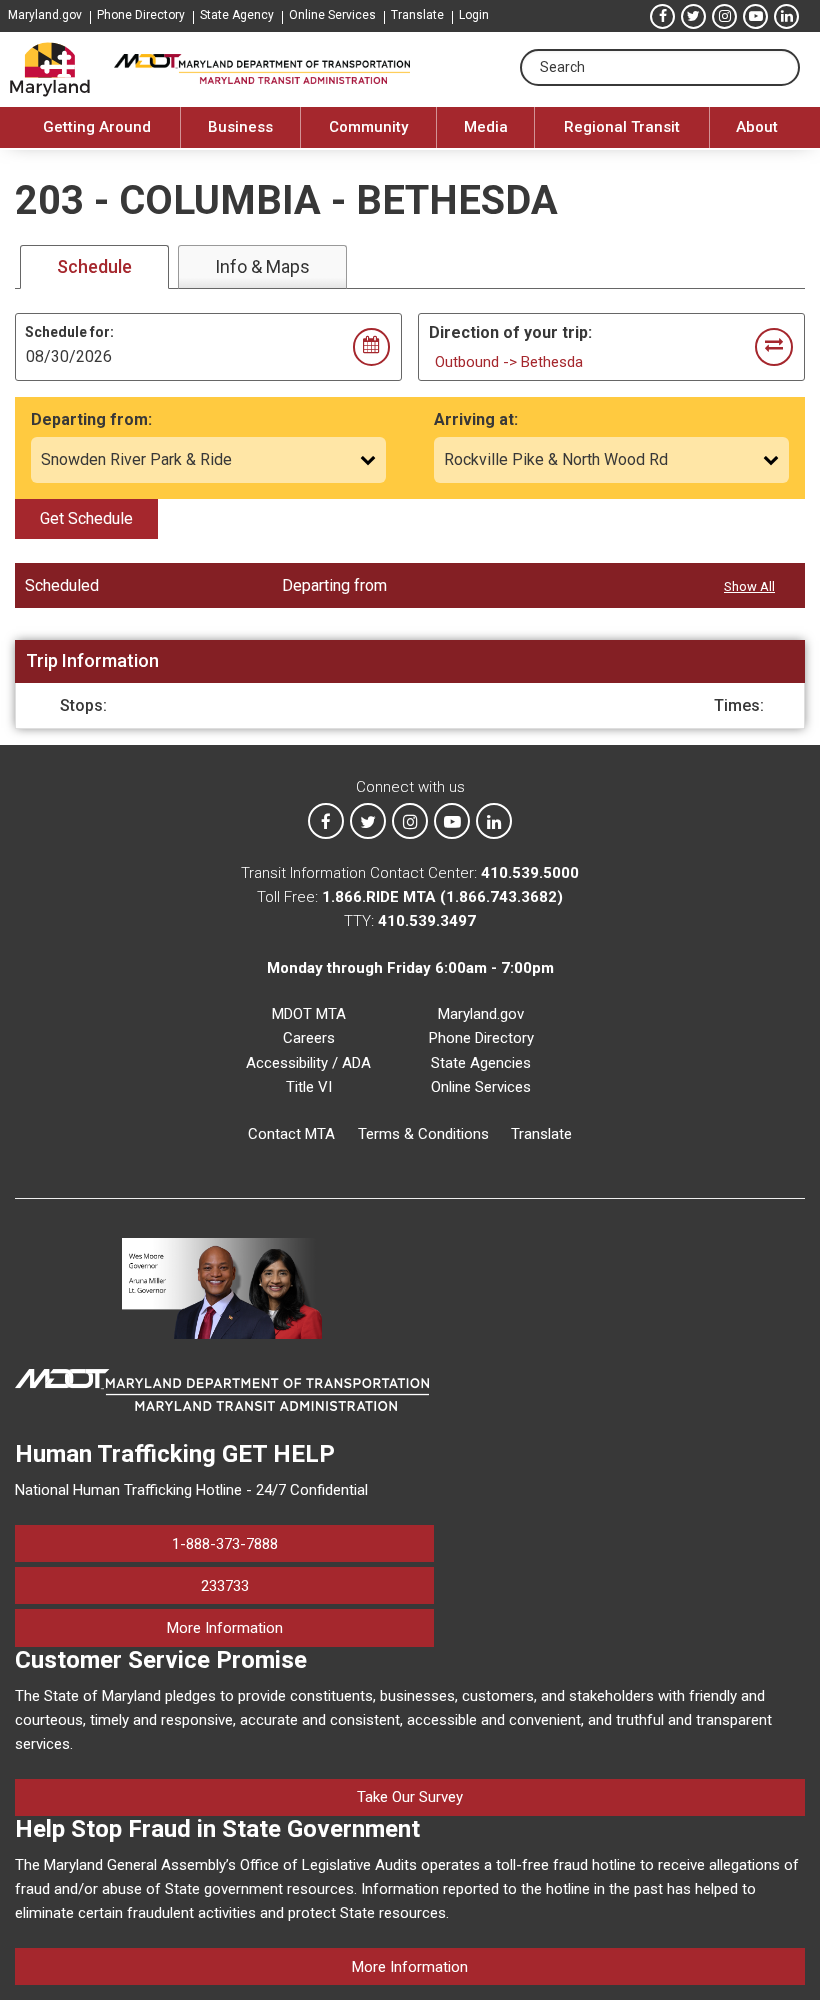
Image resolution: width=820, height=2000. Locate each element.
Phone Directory (141, 15)
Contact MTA (291, 1134)
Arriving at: (476, 419)
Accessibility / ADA (308, 1063)
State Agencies (481, 1063)
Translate (417, 15)
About (757, 127)
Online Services (332, 15)
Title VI (309, 1087)
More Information (300, 1627)
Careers (309, 1038)
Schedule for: (69, 332)
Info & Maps (262, 266)
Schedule (94, 266)
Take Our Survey (410, 1797)
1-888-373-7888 (225, 1544)
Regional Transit (622, 127)
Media (486, 127)
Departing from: (91, 419)
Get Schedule (86, 518)
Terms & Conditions (423, 1134)
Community (368, 127)
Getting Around (97, 127)
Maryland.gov (45, 15)
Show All (749, 586)
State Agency (237, 15)
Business (240, 127)
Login (474, 15)
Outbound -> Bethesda (509, 362)
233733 (225, 1586)
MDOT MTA (309, 1014)
